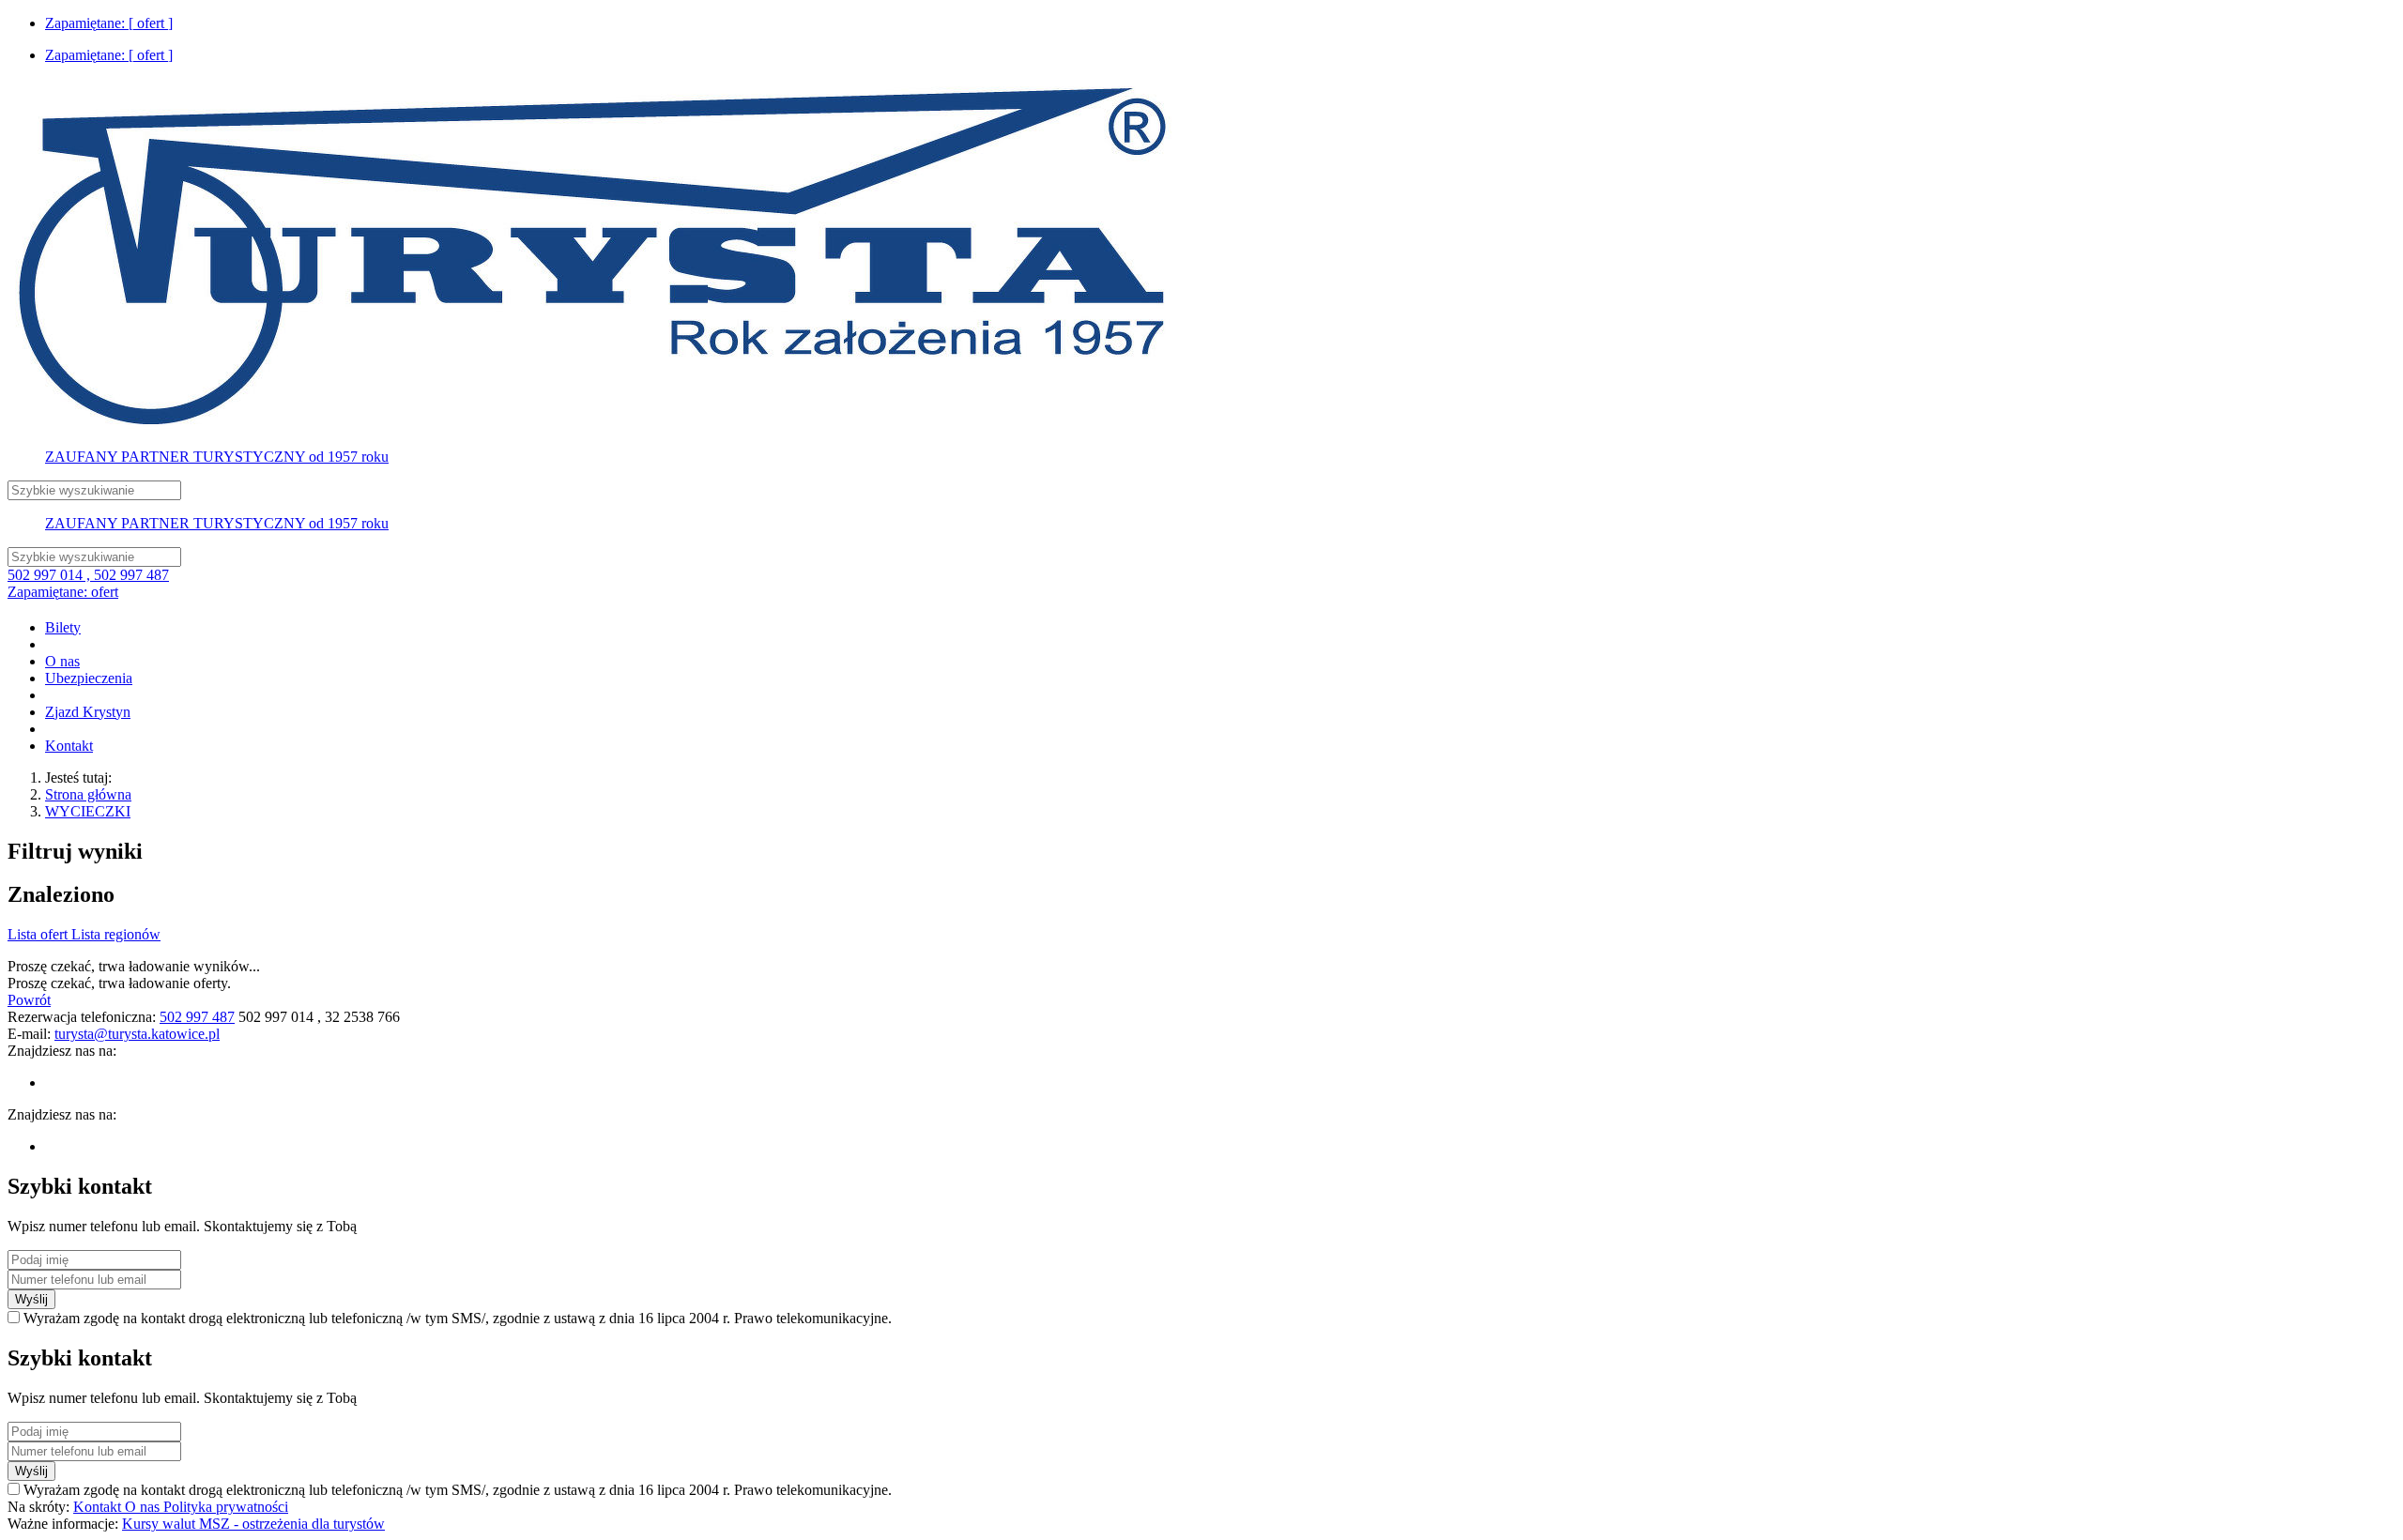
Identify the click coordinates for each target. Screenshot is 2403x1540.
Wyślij (31, 1299)
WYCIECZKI (88, 811)
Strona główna (88, 794)
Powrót (29, 1000)
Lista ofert (39, 934)
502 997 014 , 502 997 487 (88, 575)
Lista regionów (116, 934)
